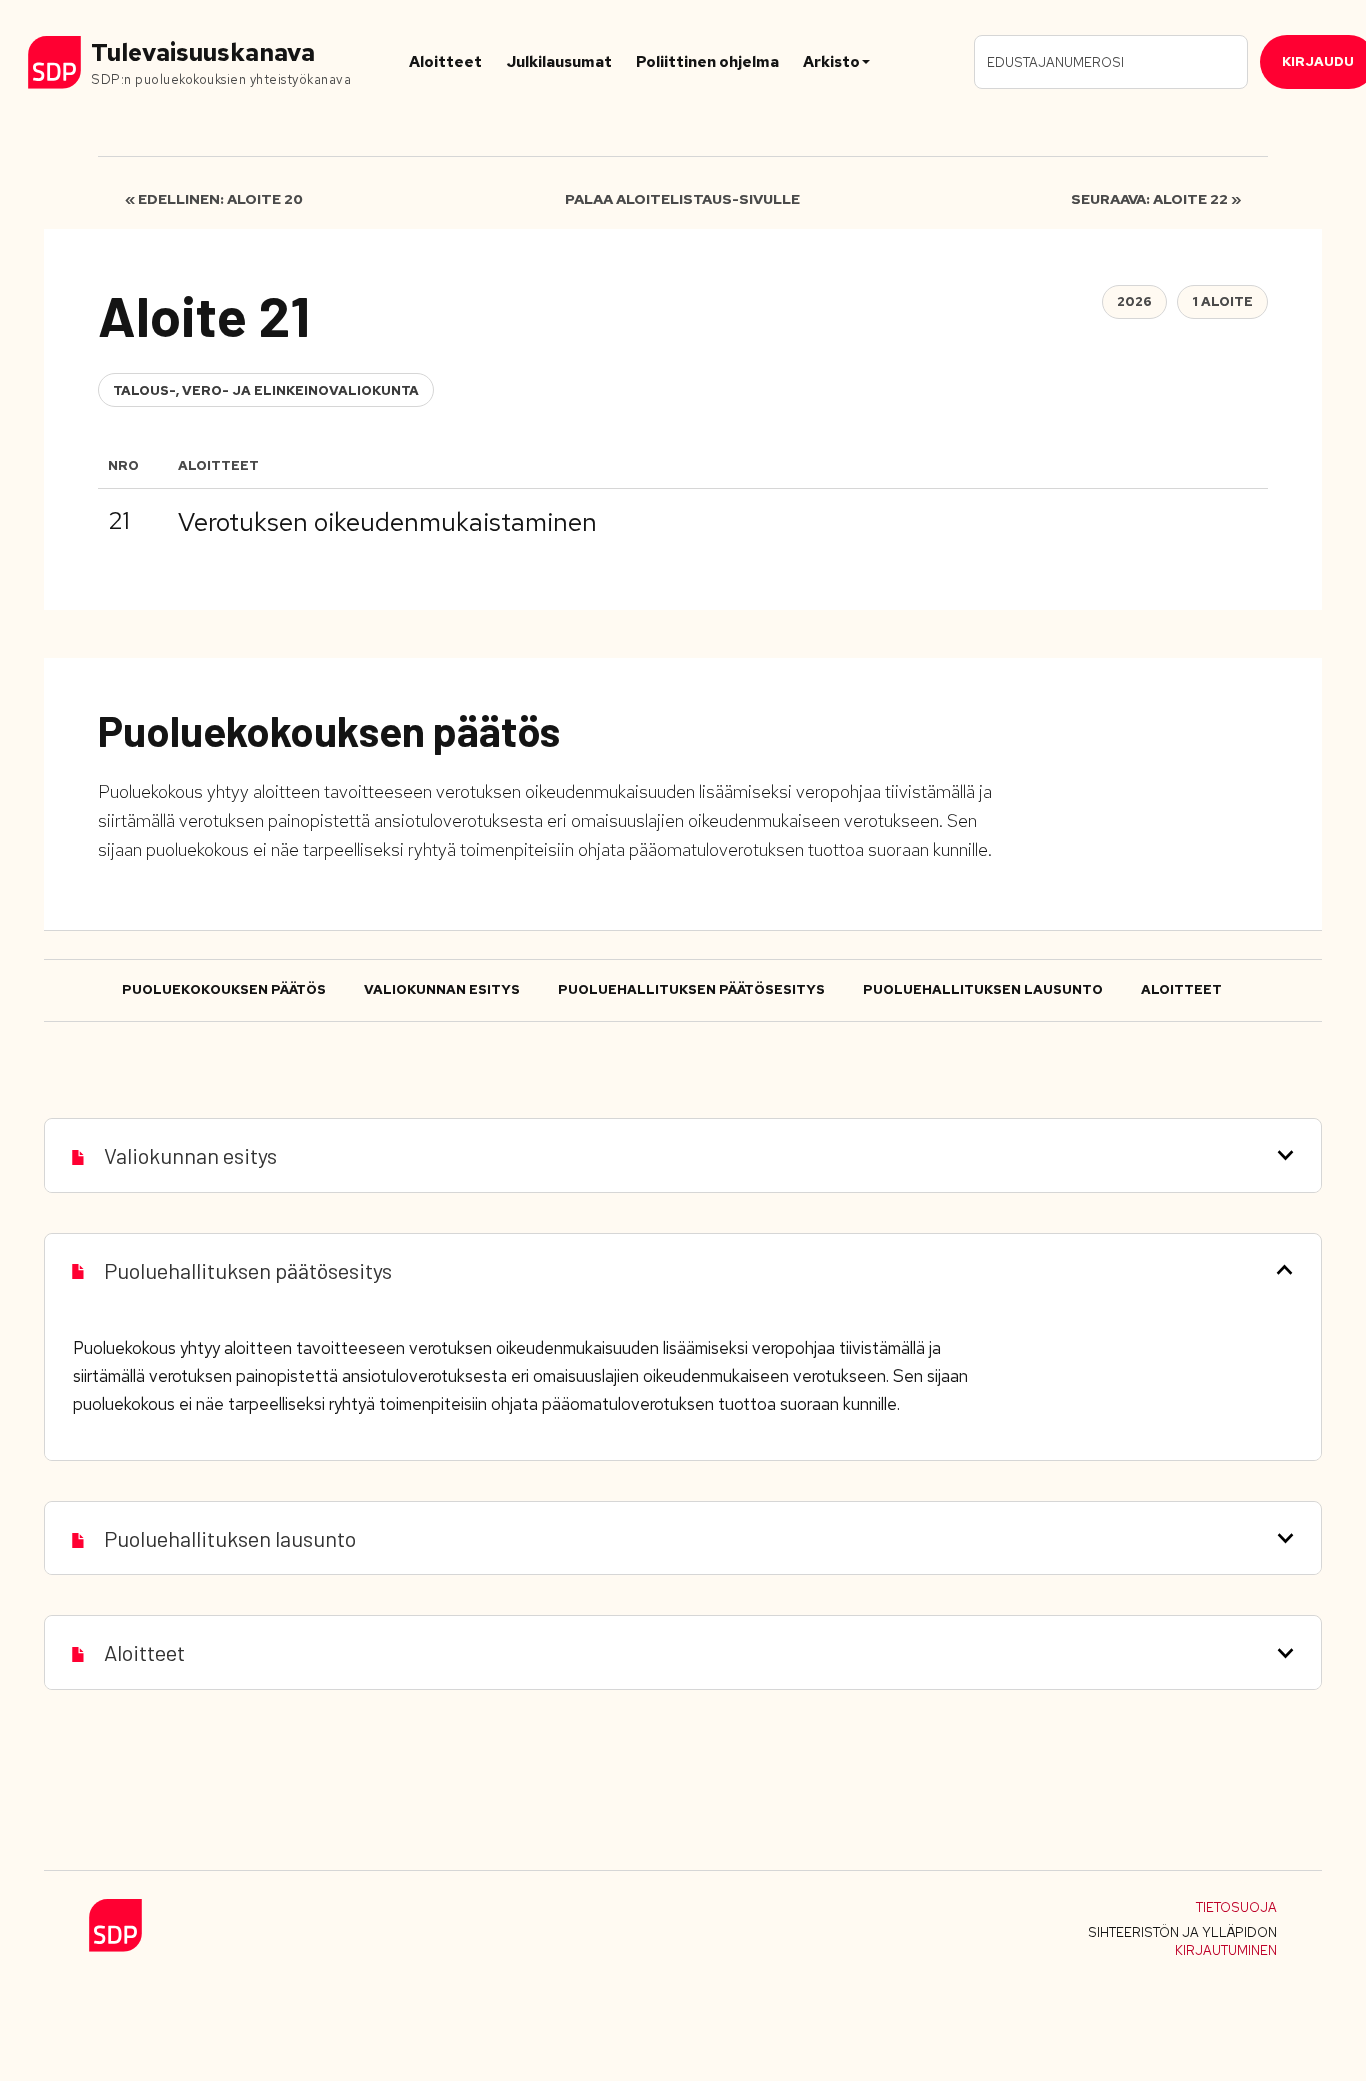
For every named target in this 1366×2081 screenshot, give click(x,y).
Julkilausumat (559, 62)
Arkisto (831, 62)
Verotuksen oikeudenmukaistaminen (387, 522)
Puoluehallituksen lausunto (983, 989)
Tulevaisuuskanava (203, 52)
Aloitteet (445, 62)
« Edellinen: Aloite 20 (214, 199)
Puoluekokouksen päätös (224, 989)
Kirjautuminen (1226, 1950)
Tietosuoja (1236, 1907)
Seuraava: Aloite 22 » (1156, 199)
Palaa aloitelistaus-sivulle (682, 199)
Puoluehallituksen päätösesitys (691, 989)
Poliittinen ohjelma (707, 62)
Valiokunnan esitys (442, 989)
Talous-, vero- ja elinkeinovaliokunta (266, 390)
